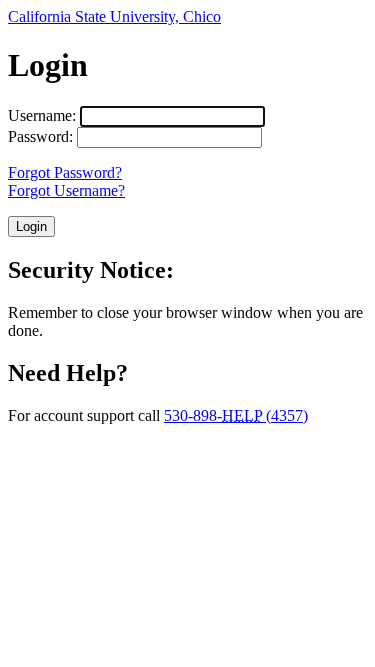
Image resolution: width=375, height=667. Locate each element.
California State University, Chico (114, 16)
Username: (42, 115)
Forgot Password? (65, 172)
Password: (40, 136)
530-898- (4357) (236, 415)
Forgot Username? (66, 190)
